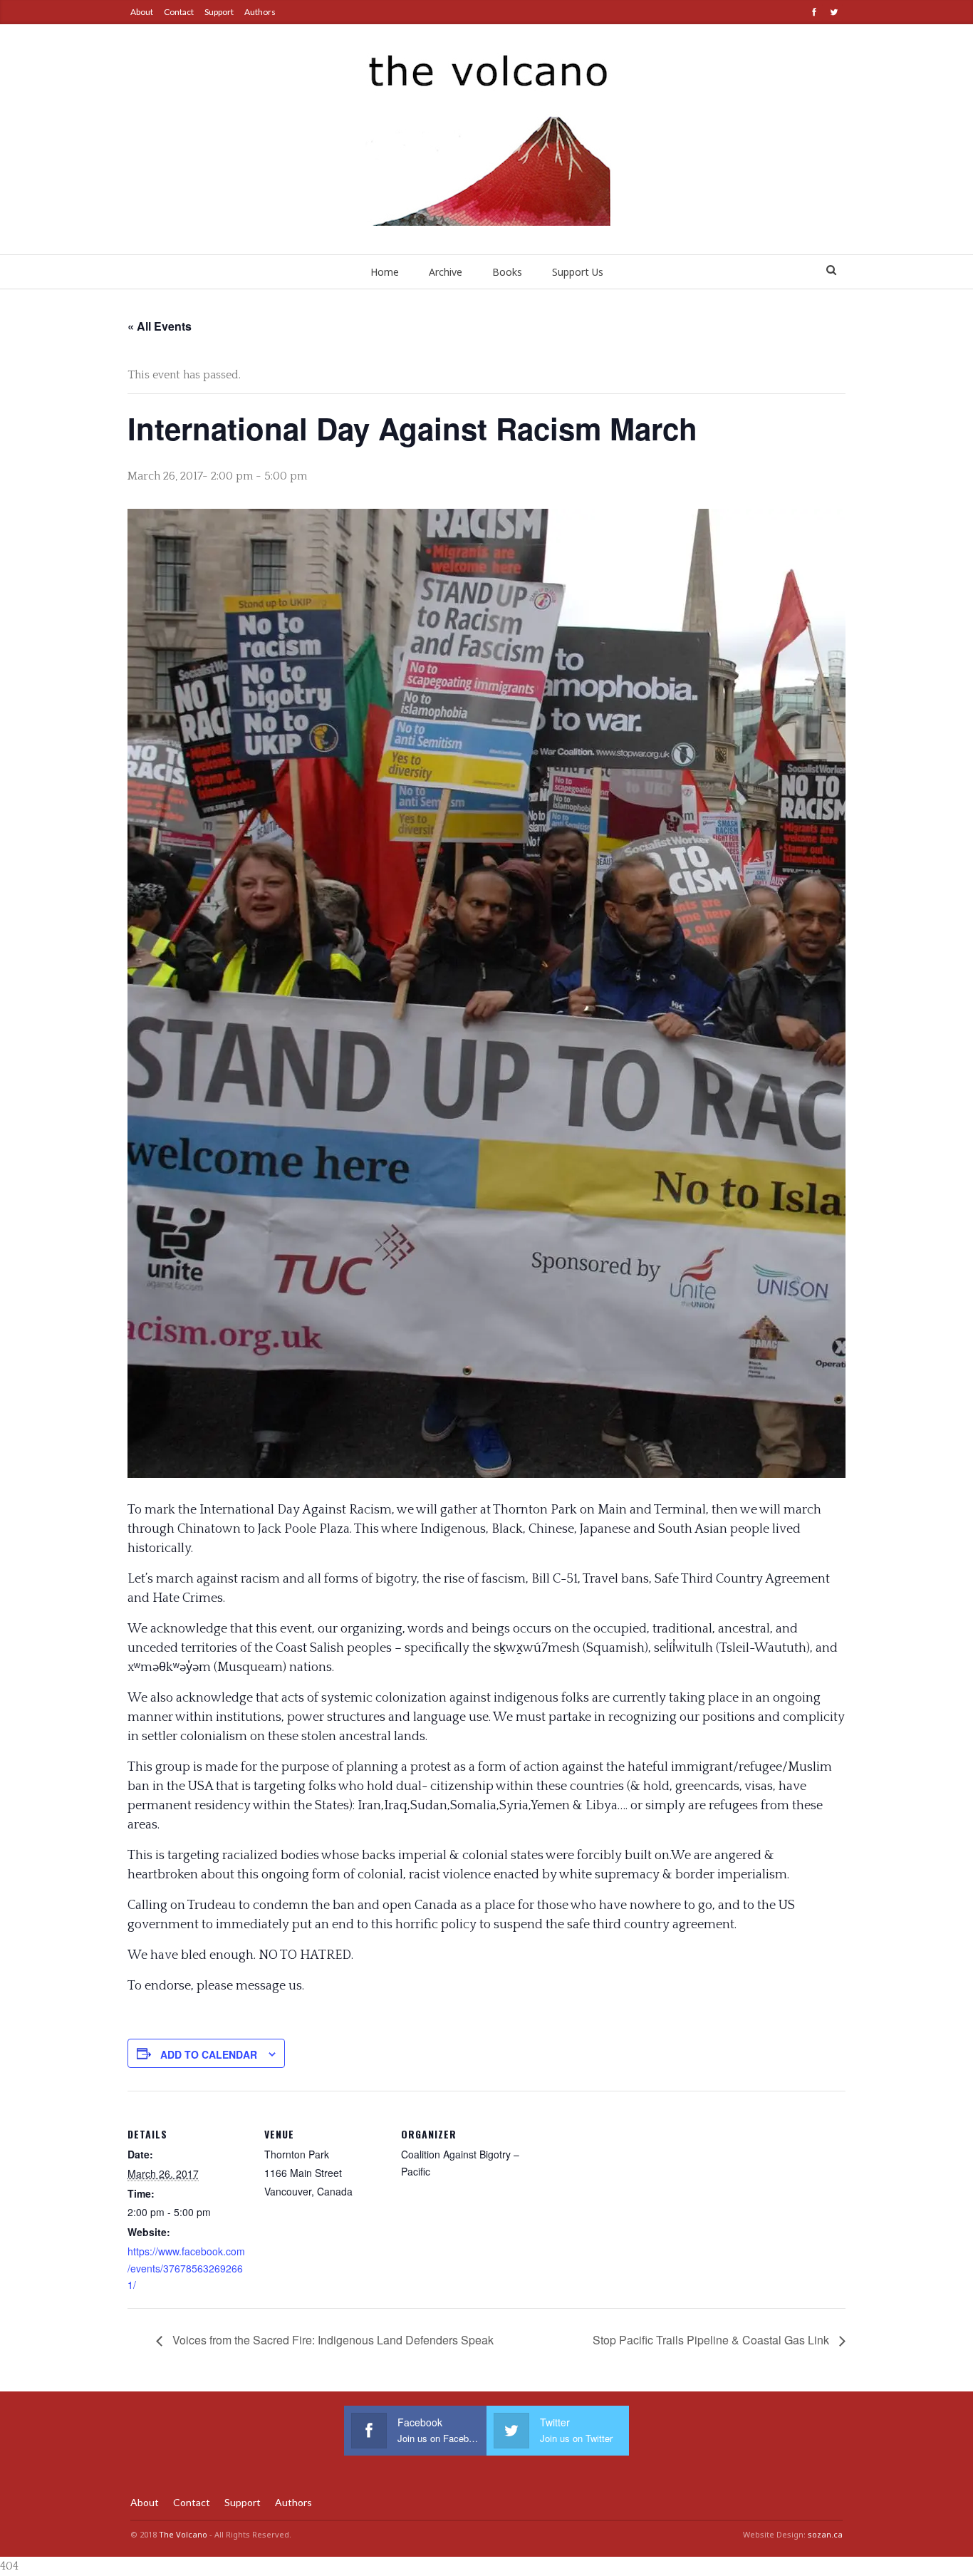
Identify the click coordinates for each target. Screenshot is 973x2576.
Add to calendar (209, 2054)
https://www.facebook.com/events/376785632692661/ (186, 2268)
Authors (260, 12)
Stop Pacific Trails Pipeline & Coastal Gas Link (712, 2340)
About (142, 12)
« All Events (160, 326)
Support (219, 12)
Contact (179, 12)
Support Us (578, 272)
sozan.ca (825, 2534)
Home (385, 272)
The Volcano (183, 2534)
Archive (446, 272)
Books (507, 272)
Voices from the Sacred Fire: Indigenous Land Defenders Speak (332, 2340)
